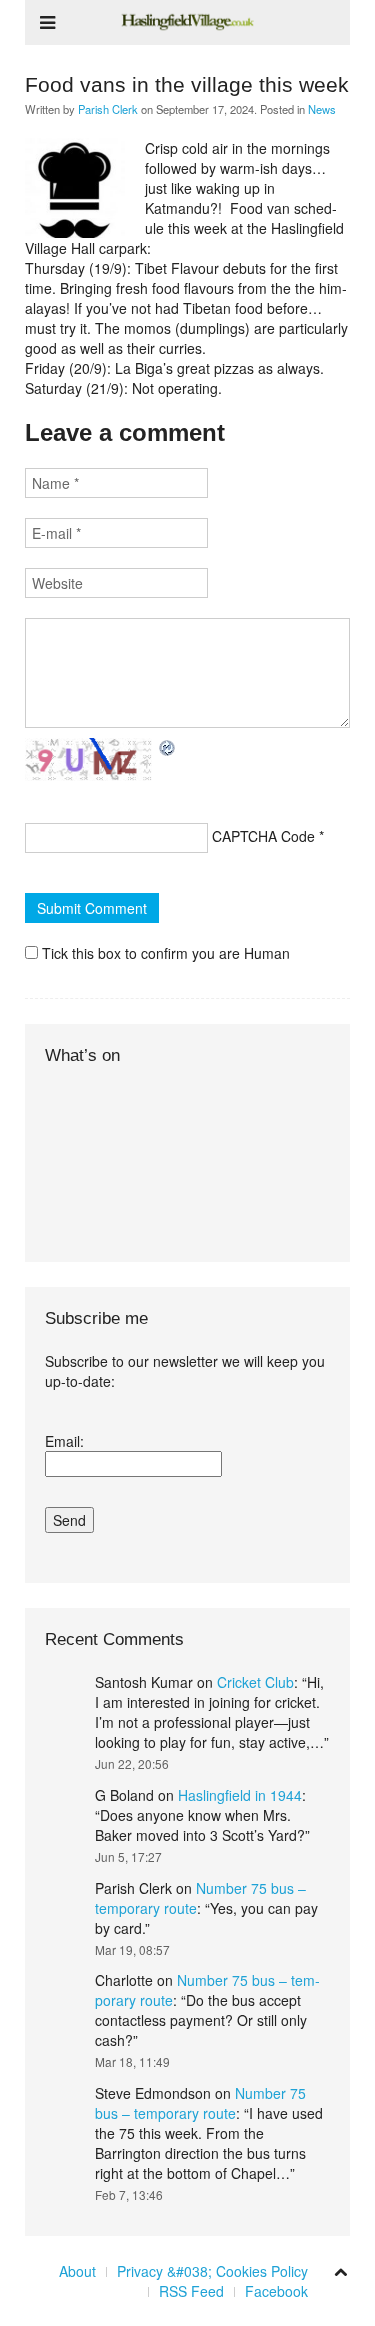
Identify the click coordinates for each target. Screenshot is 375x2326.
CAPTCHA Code (263, 836)
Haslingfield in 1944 (240, 1795)
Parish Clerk (108, 109)
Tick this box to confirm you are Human (164, 953)
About (77, 2271)
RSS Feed (191, 2291)
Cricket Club (255, 1682)
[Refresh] (168, 748)
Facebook (276, 2291)
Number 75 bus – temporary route (200, 2103)
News (322, 109)
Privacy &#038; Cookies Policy (212, 2271)
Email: (64, 1441)
